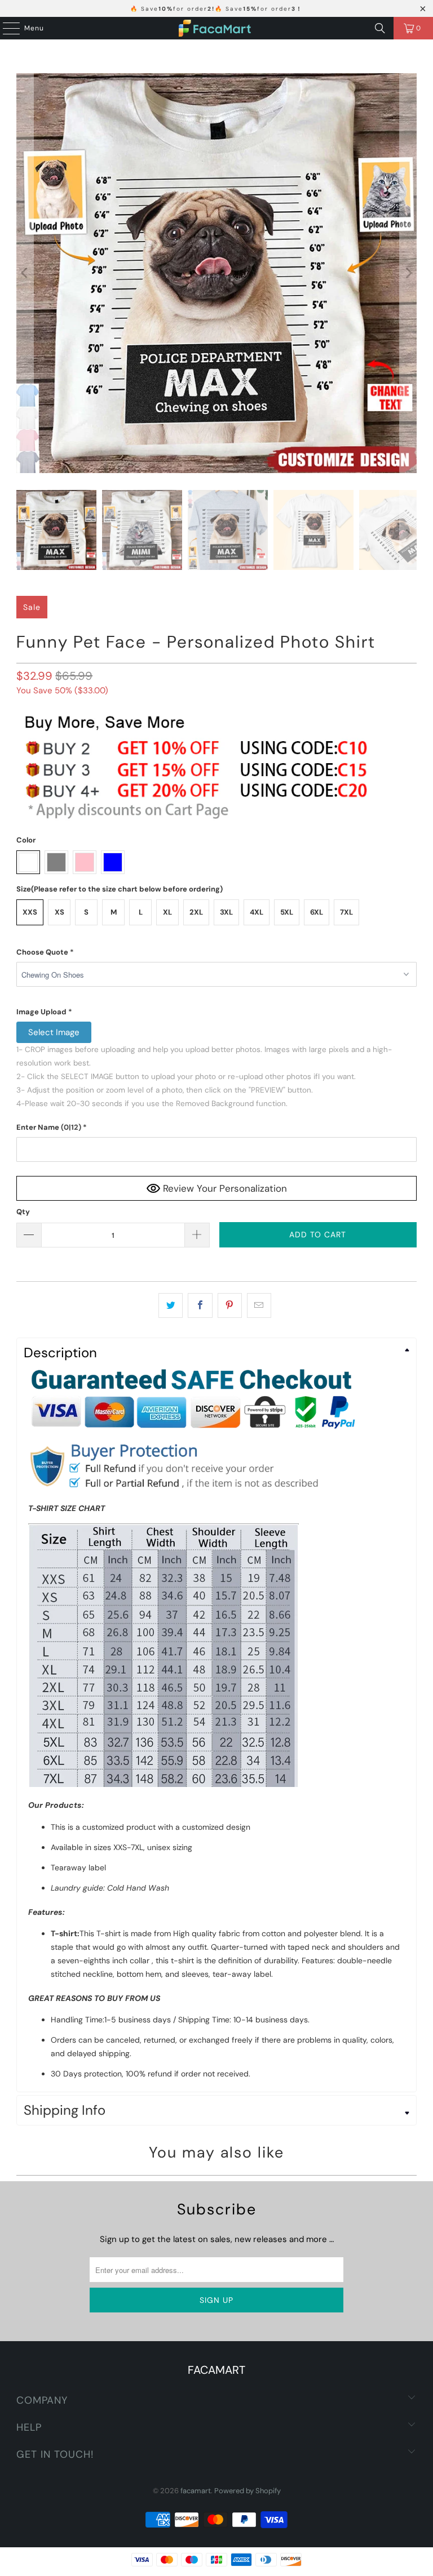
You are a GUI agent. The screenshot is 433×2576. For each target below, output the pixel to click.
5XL (287, 912)
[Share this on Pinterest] (230, 1305)
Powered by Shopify (248, 2491)
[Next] (408, 273)
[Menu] (6, 28)
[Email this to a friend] (259, 1305)
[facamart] (216, 28)
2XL (196, 912)
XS (59, 912)
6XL (317, 912)
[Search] (380, 28)
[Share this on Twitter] (171, 1305)
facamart (196, 2491)
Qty (23, 1212)
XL (167, 912)
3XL (226, 912)
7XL (346, 912)
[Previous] (25, 273)
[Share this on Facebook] (200, 1305)
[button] (216, 952)
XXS (30, 912)
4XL (257, 912)
